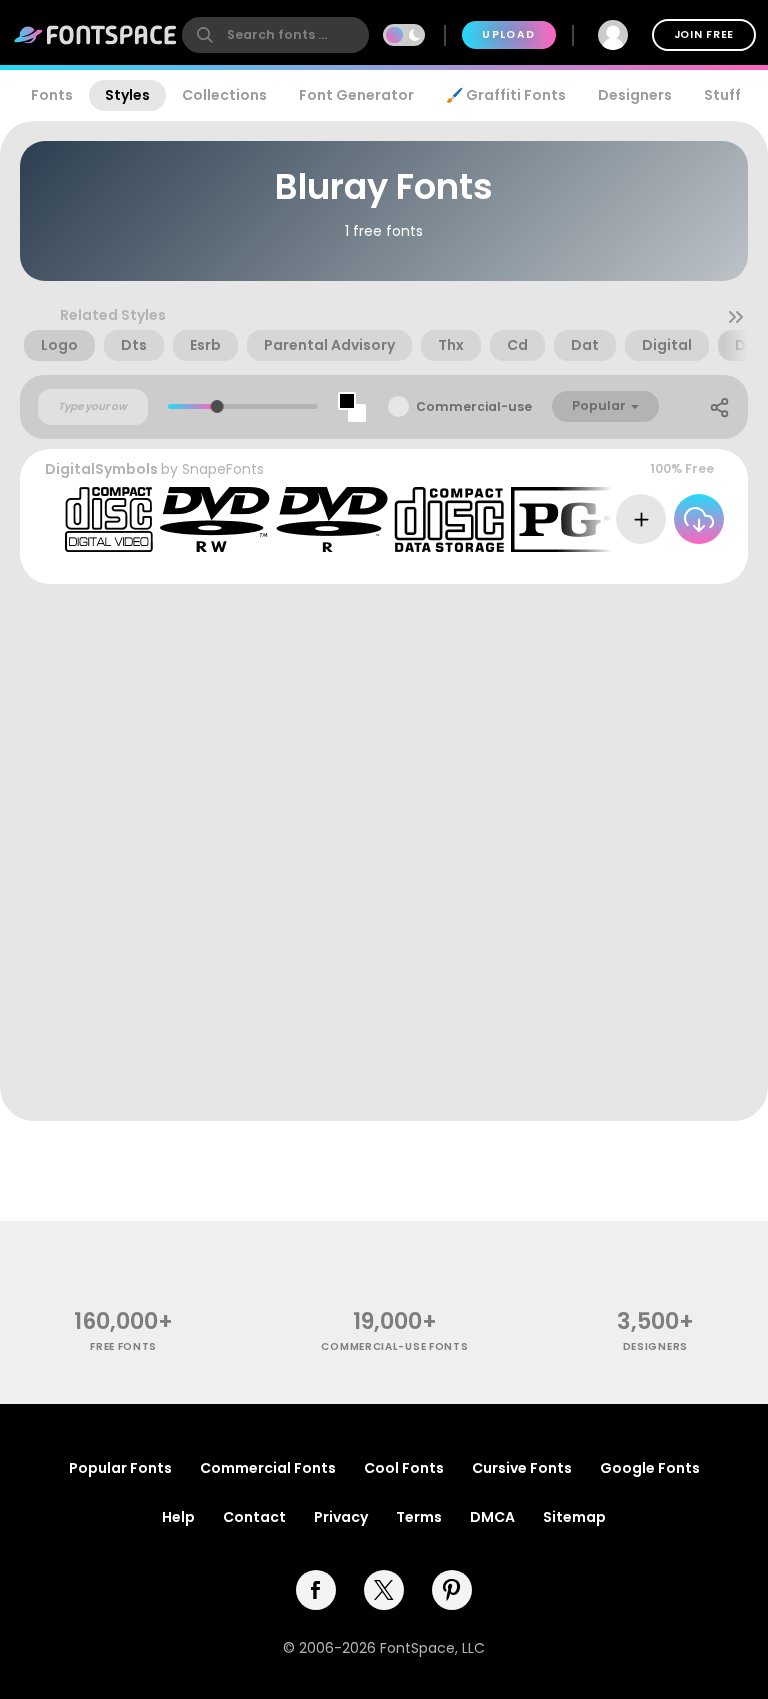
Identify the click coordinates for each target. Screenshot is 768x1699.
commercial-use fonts (394, 1346)
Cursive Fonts (522, 1468)
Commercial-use (474, 406)
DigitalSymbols (101, 469)
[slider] (217, 406)
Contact (254, 1517)
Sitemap (574, 1517)
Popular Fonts (120, 1468)
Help (178, 1517)
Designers (635, 95)
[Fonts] (96, 35)
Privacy (341, 1517)
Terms (419, 1517)
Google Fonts (650, 1468)
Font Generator (356, 95)
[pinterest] (452, 1590)
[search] (275, 35)
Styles (127, 95)
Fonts (52, 95)
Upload (508, 34)
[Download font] (699, 519)
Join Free (704, 34)
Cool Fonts (404, 1468)
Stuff (722, 95)
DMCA (492, 1517)
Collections (224, 95)
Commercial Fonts (268, 1468)
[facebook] (316, 1590)
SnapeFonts (223, 469)
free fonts (123, 1346)
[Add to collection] (641, 519)
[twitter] (384, 1590)
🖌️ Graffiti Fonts (506, 95)
